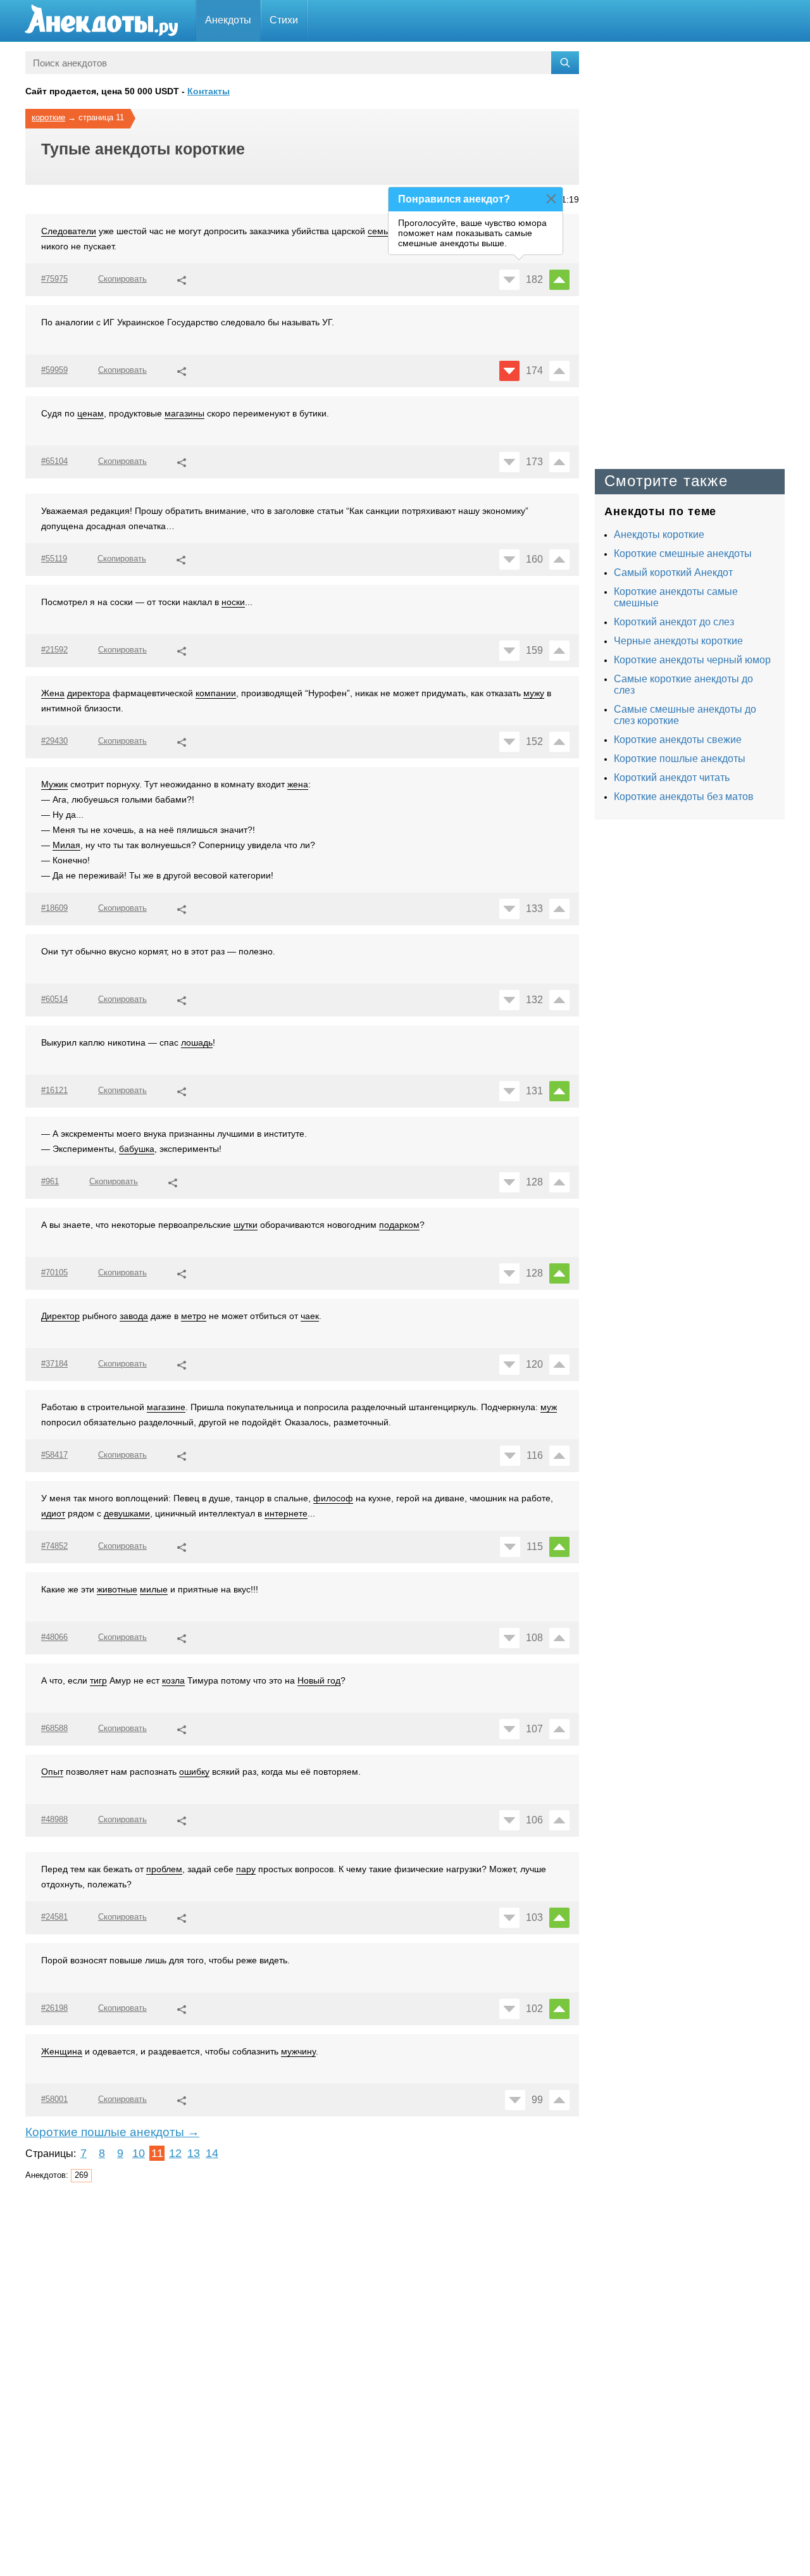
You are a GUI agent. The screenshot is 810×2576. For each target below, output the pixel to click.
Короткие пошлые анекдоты (680, 759)
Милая (66, 845)
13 (194, 2153)
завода (134, 1316)
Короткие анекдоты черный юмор (692, 660)
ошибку (194, 1772)
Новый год (319, 1680)
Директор (60, 1316)
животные (117, 1589)
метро (194, 1316)
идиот (53, 1513)
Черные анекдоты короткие (678, 641)
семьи (380, 231)
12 (175, 2153)
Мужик (54, 784)
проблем (164, 1869)
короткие (48, 117)
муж (549, 1407)
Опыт (52, 1772)
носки (233, 602)
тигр (98, 1680)
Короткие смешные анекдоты (683, 553)
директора (89, 693)
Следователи (69, 231)
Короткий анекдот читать (672, 778)
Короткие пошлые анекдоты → (112, 2132)
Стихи (284, 20)
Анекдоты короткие (659, 535)
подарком (399, 1225)
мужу (534, 693)
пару (246, 1869)
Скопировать (122, 279)
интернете (286, 1513)
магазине (166, 1407)
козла (173, 1680)
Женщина (62, 2051)
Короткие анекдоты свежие (678, 740)
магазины (184, 413)
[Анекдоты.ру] (101, 21)
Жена (53, 693)
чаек (310, 1316)
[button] (182, 278)
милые (154, 1589)
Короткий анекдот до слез (674, 622)
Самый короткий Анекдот (673, 572)
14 (212, 2153)
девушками (127, 1513)
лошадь (197, 1042)
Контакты (209, 91)
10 (139, 2153)
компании (216, 693)
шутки (246, 1225)
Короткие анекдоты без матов (684, 797)
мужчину (298, 2051)
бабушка (137, 1149)
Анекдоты (228, 20)
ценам (90, 413)
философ (333, 1498)
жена (298, 784)
